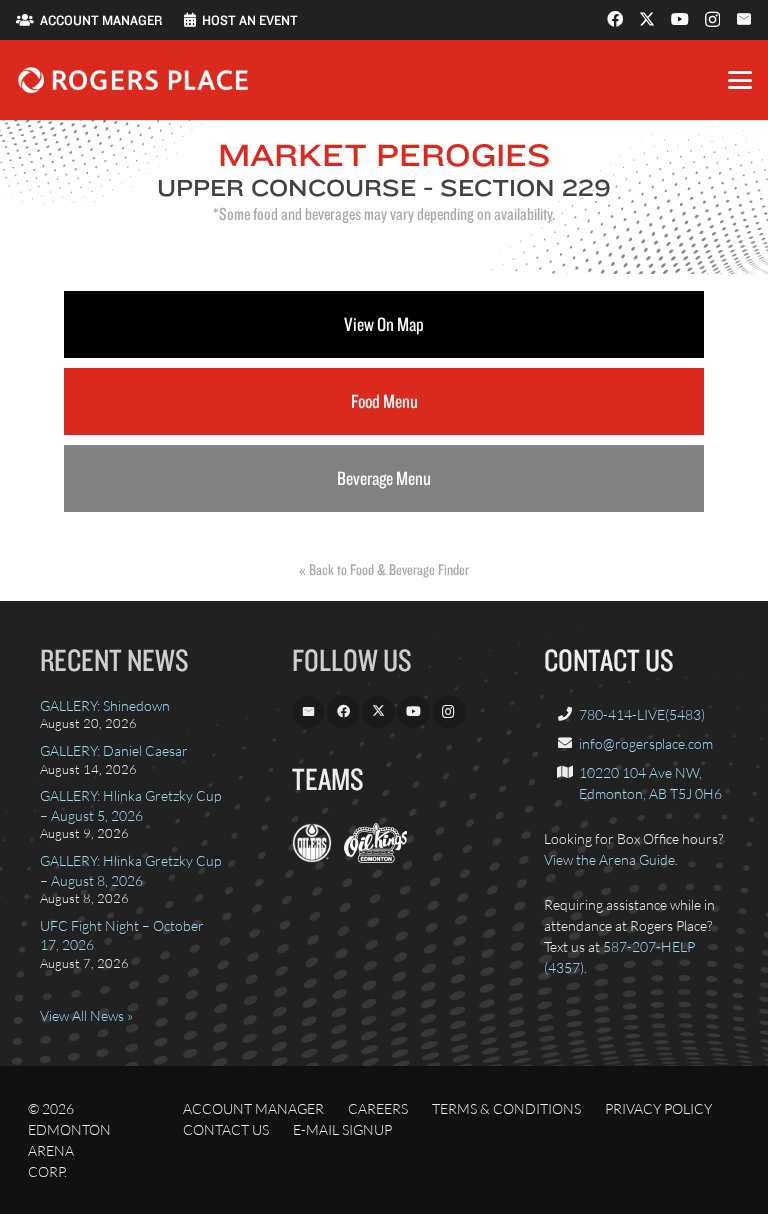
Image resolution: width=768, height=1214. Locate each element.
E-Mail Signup (342, 1129)
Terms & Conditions (506, 1108)
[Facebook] (615, 19)
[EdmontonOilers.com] (312, 857)
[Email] (744, 19)
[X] (647, 19)
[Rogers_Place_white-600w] (133, 80)
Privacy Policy (658, 1108)
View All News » (86, 1015)
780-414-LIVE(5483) (642, 714)
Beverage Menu (384, 478)
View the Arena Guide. (611, 859)
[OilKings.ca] (375, 857)
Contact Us (226, 1129)
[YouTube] (680, 19)
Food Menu (384, 401)
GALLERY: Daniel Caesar (114, 750)
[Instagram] (712, 20)
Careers (378, 1108)
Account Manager (253, 1108)
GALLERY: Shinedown (105, 705)
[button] (740, 80)
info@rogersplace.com (646, 743)
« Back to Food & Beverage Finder (384, 569)
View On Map (384, 324)
